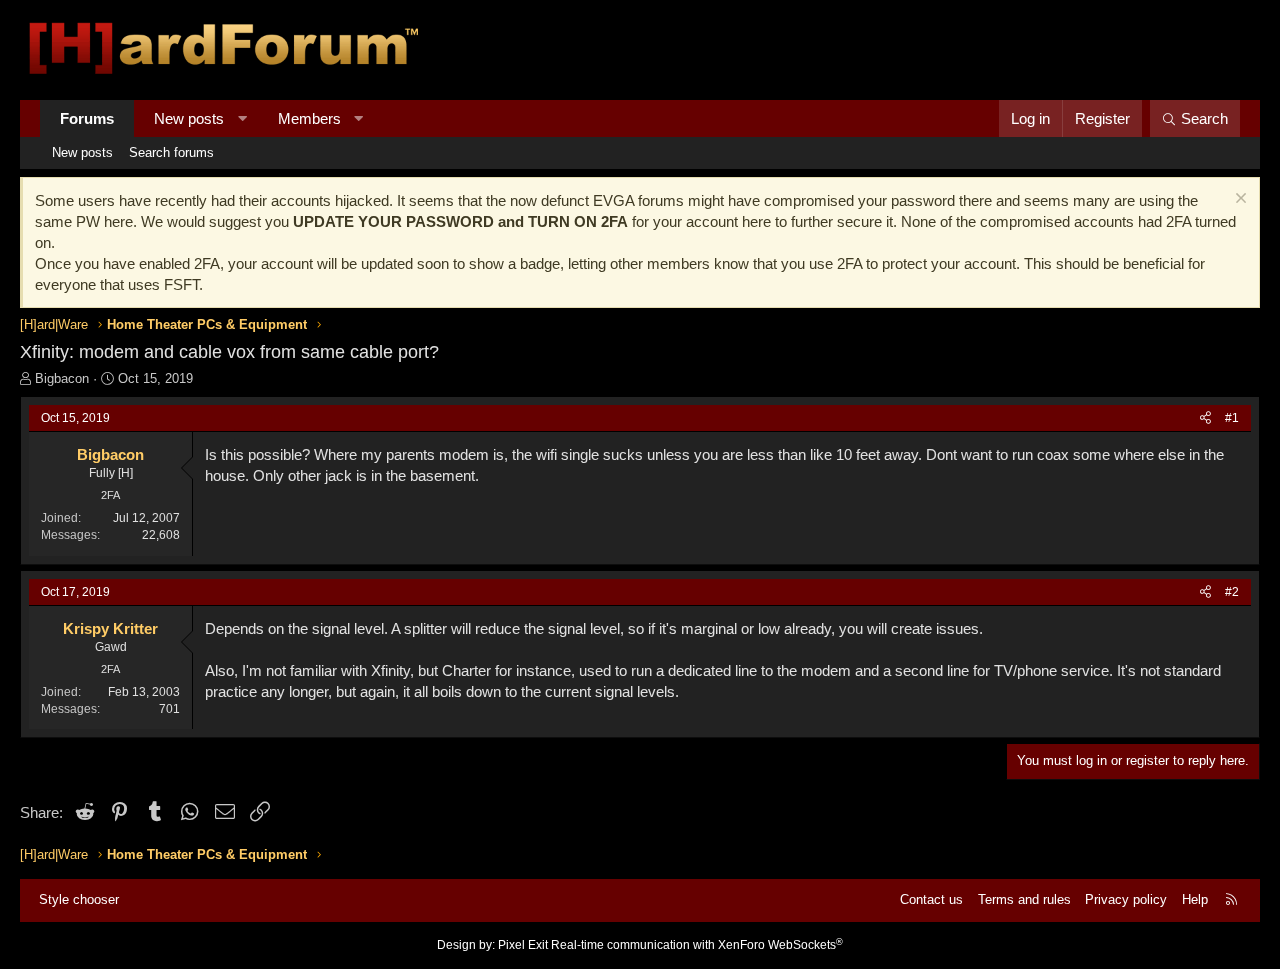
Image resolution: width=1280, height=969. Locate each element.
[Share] (1205, 418)
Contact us (931, 899)
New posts (189, 118)
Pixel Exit (523, 945)
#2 (1232, 592)
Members (309, 118)
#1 (1232, 418)
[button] (242, 118)
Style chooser (79, 899)
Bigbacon (62, 378)
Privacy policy (1126, 899)
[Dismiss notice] (1238, 200)
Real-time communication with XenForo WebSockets (697, 945)
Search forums (171, 152)
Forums (87, 118)
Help (1195, 899)
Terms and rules (1024, 899)
